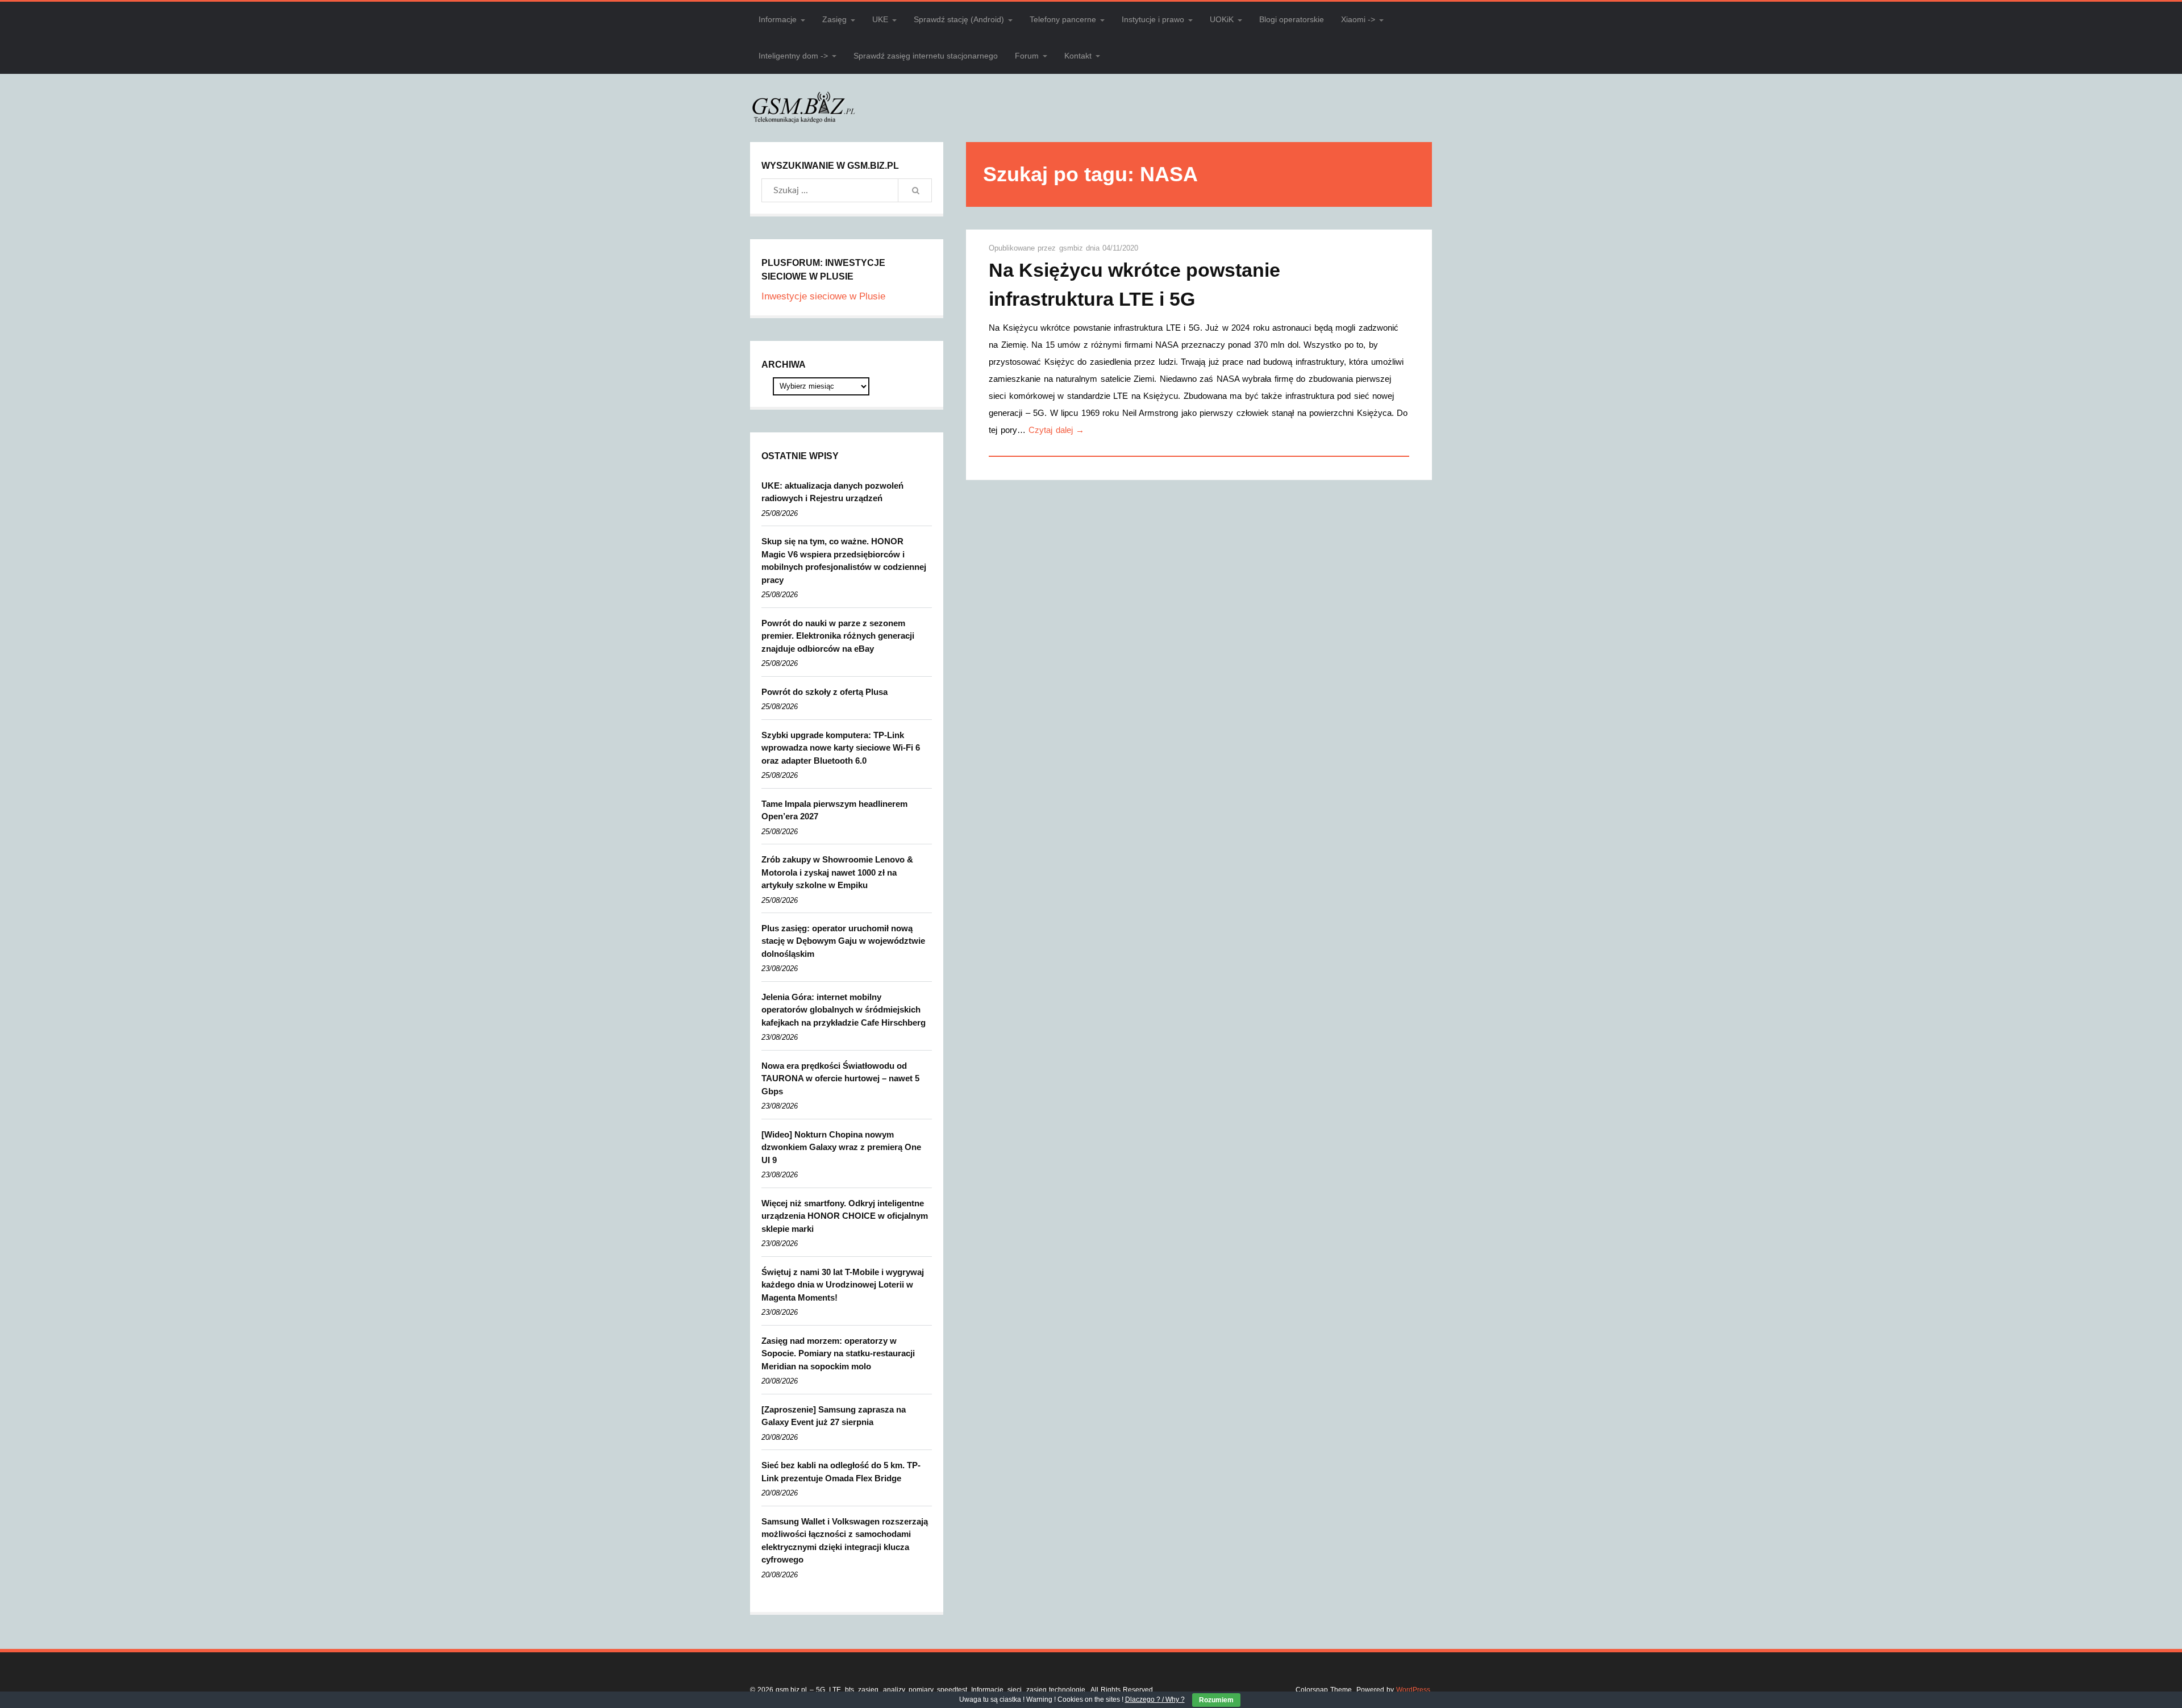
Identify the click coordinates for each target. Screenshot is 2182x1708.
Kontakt (1078, 56)
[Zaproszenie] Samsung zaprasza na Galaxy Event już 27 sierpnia (834, 1416)
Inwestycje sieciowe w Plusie (823, 296)
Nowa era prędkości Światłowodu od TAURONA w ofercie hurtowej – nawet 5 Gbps (840, 1078)
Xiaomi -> (1358, 19)
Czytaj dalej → (1056, 430)
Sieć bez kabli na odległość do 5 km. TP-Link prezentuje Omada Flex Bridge (841, 1472)
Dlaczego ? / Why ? (1155, 1699)
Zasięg (834, 19)
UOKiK (1222, 19)
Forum (1027, 56)
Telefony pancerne (1063, 19)
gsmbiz (1073, 248)
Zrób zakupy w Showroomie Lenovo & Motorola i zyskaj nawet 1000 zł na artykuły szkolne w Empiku (837, 872)
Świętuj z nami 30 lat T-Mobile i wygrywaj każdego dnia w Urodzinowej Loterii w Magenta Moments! (843, 1285)
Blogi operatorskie (1292, 19)
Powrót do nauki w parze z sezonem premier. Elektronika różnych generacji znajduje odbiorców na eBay (838, 636)
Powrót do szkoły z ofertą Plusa (825, 692)
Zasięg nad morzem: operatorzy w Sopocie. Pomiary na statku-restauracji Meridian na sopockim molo (838, 1353)
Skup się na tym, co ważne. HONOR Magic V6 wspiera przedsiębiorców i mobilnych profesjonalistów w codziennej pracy (844, 561)
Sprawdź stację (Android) (959, 19)
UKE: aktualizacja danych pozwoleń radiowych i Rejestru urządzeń (832, 492)
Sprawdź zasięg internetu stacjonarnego (926, 56)
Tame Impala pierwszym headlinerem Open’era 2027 (834, 810)
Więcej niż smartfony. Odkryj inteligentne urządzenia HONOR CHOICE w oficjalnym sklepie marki (845, 1216)
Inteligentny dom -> (793, 56)
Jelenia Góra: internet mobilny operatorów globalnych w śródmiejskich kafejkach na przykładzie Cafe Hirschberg (844, 1010)
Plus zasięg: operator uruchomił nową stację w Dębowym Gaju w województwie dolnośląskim (843, 941)
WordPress (1413, 1690)
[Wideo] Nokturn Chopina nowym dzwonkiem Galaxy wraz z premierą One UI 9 (841, 1147)
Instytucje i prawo (1153, 19)
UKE (880, 19)
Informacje (778, 19)
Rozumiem (1216, 1700)
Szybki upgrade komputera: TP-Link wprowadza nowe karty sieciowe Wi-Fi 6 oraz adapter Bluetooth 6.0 (841, 748)
